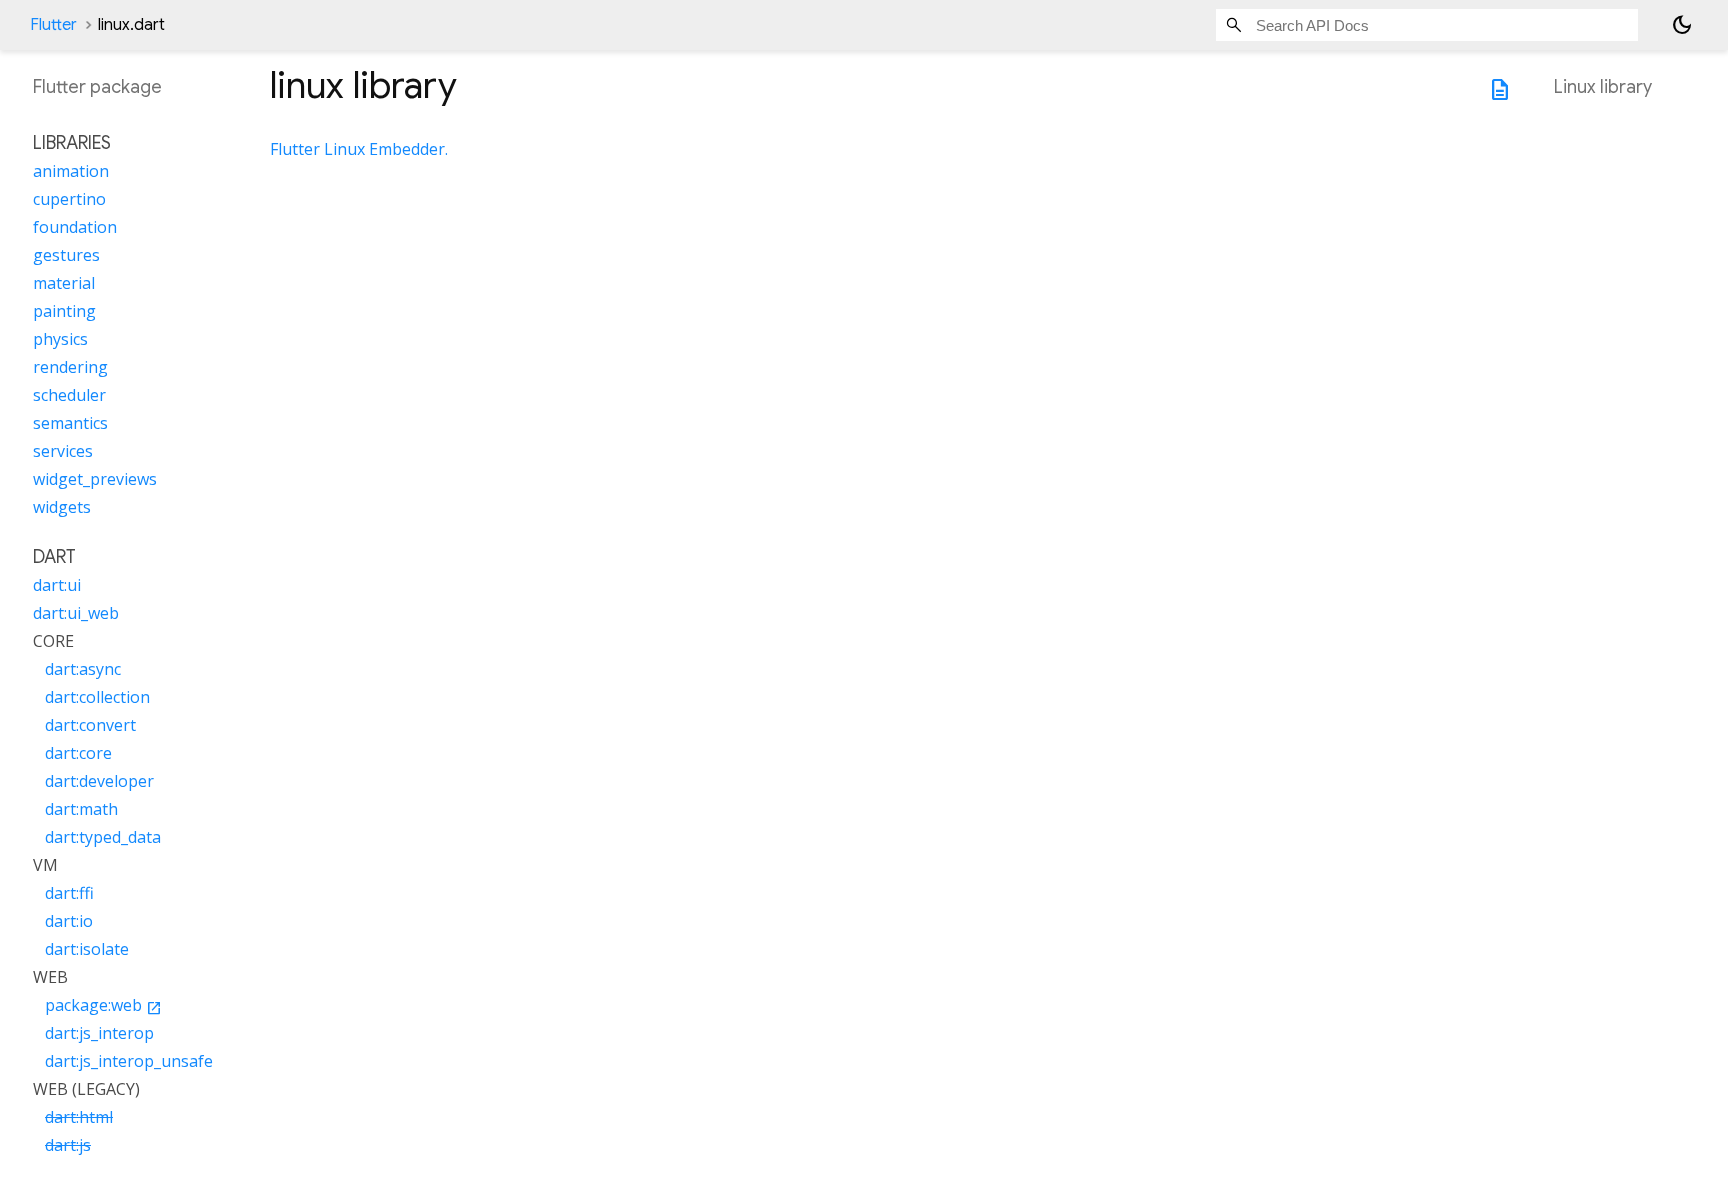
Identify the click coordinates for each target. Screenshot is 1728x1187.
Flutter (53, 25)
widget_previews (95, 479)
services (63, 451)
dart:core (78, 753)
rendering (70, 367)
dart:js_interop (99, 1033)
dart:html (79, 1117)
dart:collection (97, 697)
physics (60, 339)
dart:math (81, 809)
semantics (70, 423)
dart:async (83, 669)
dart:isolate (87, 949)
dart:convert (90, 725)
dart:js (68, 1145)
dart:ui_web (76, 613)
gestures (66, 255)
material (64, 283)
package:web (103, 1005)
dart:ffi (69, 893)
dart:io (69, 921)
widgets (62, 507)
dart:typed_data (103, 837)
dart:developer (99, 781)
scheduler (69, 395)
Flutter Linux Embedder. (359, 149)
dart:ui (57, 585)
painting (64, 311)
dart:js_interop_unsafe (129, 1061)
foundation (75, 227)
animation (71, 171)
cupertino (69, 199)
